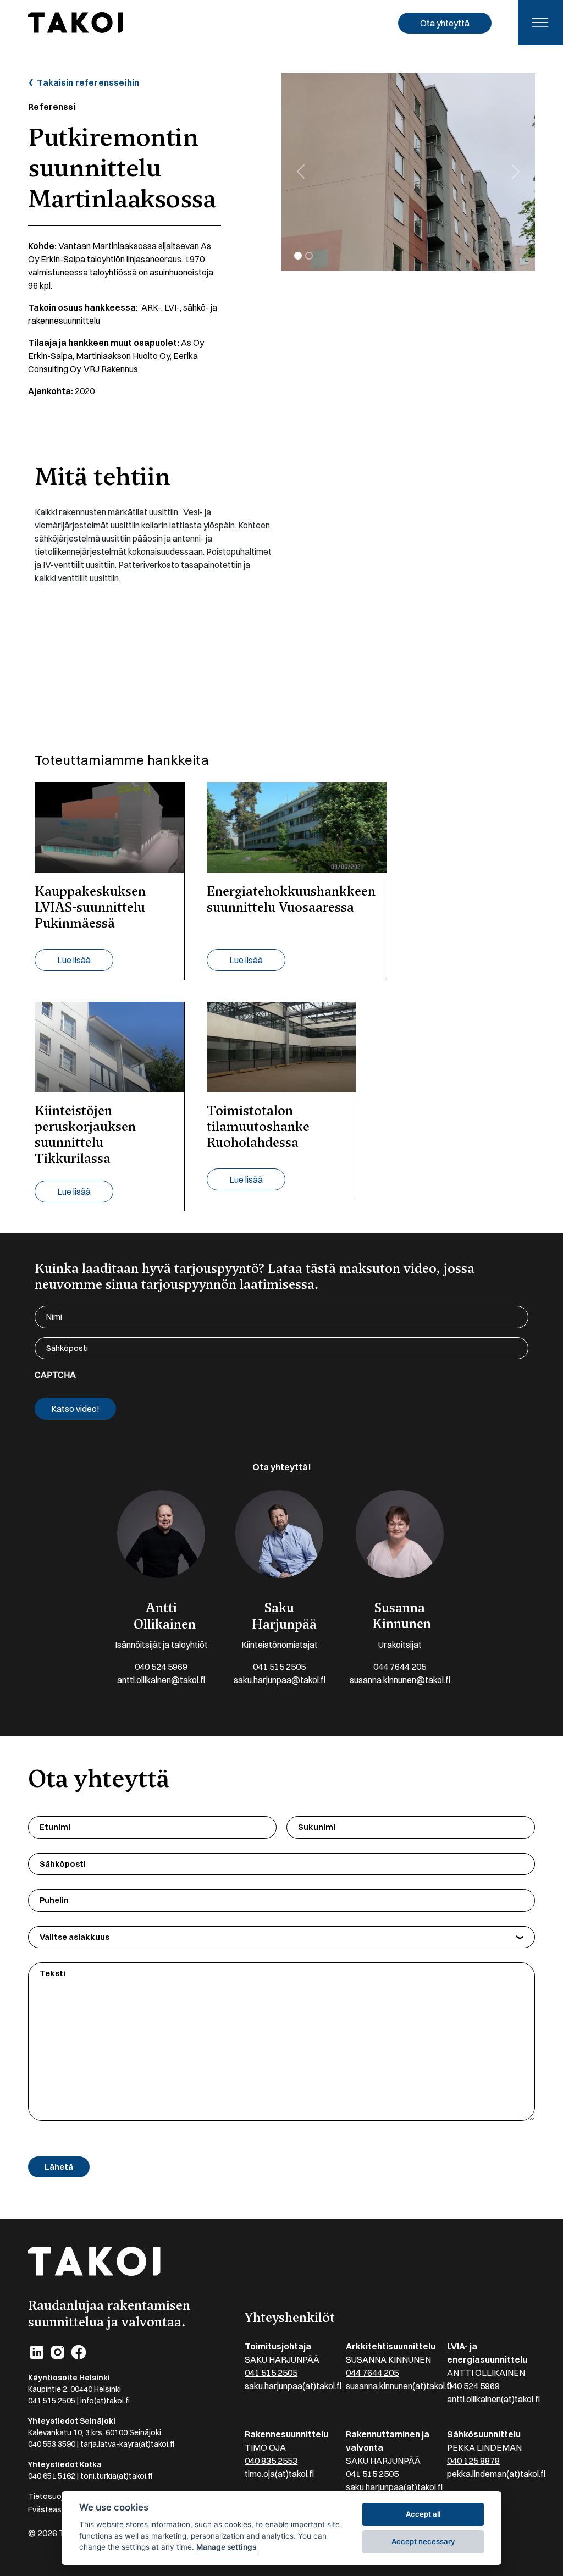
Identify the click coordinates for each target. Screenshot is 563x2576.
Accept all (423, 2514)
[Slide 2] (309, 256)
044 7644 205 (400, 1667)
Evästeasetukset (59, 2509)
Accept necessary (423, 2541)
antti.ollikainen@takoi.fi (161, 1680)
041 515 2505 (279, 1667)
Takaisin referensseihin (87, 82)
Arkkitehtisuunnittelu (391, 2346)
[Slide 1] (298, 256)
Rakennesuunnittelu (286, 2434)
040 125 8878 (473, 2461)
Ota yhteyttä (445, 23)
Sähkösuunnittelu (484, 2434)
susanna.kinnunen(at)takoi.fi (399, 2386)
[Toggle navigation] (540, 23)
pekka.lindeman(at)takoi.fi (496, 2474)
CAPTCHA (55, 1375)
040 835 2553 (271, 2461)
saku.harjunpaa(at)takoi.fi (293, 2386)
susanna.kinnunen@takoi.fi (400, 1680)
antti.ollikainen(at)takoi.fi (493, 2399)
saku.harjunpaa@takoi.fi (280, 1680)
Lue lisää (74, 960)
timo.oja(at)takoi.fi (279, 2474)
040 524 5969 (161, 1667)
